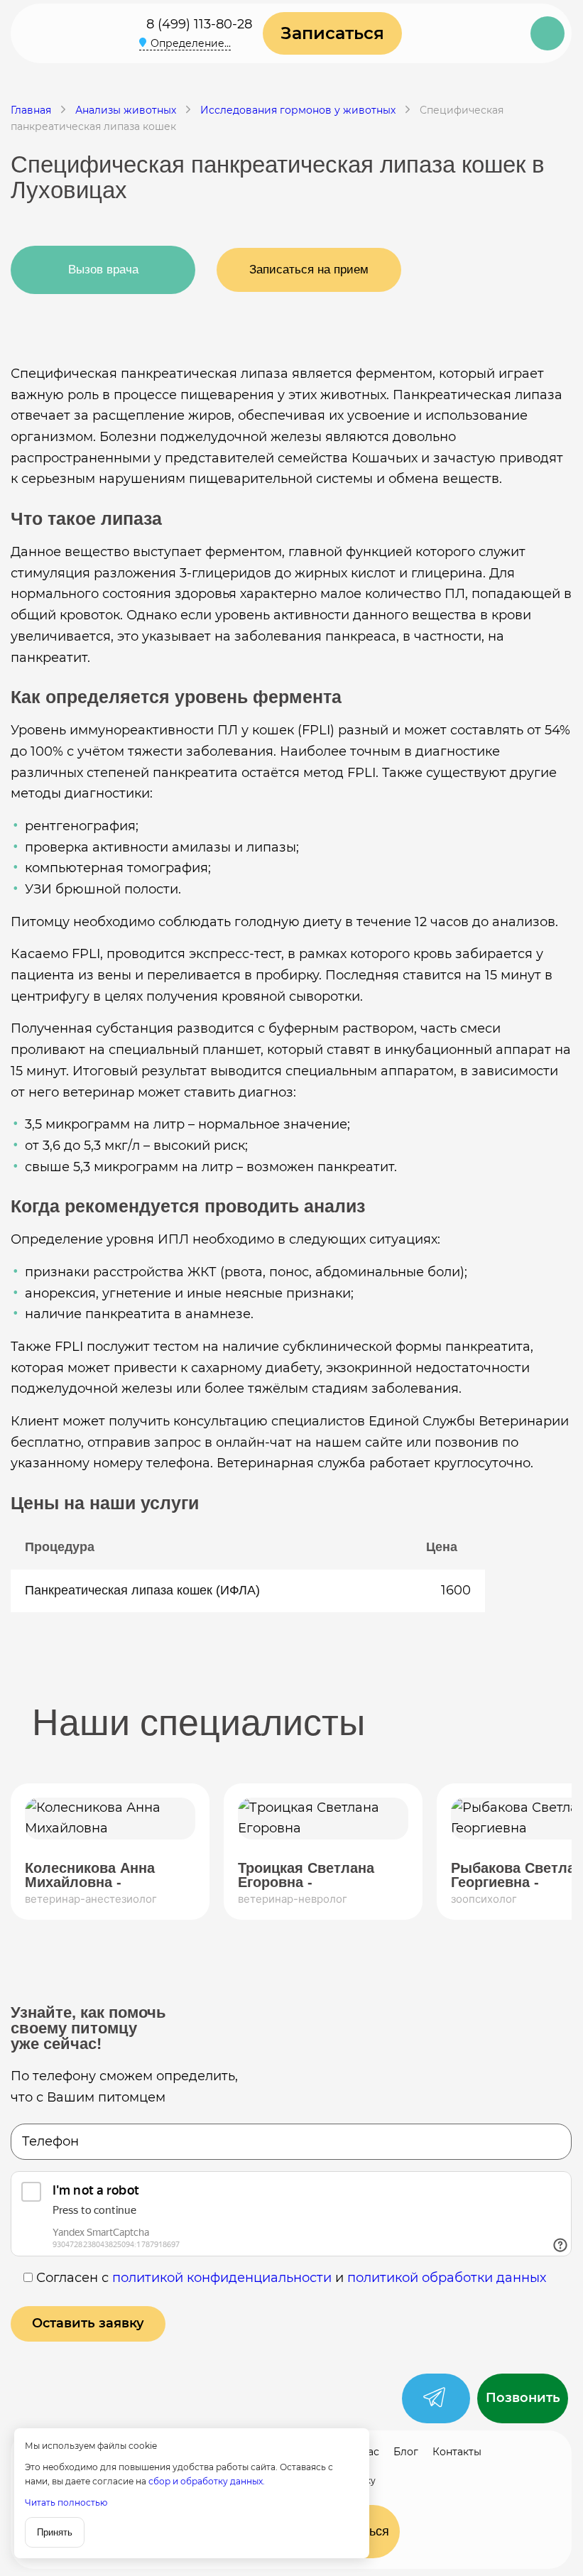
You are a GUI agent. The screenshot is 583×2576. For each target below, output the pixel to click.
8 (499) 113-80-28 (199, 24)
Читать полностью (66, 2502)
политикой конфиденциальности (222, 2278)
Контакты (457, 2452)
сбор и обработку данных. (207, 2481)
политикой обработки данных (447, 2278)
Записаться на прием (309, 270)
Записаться (332, 33)
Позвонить (523, 2398)
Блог (406, 2452)
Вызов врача (103, 270)
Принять (55, 2532)
